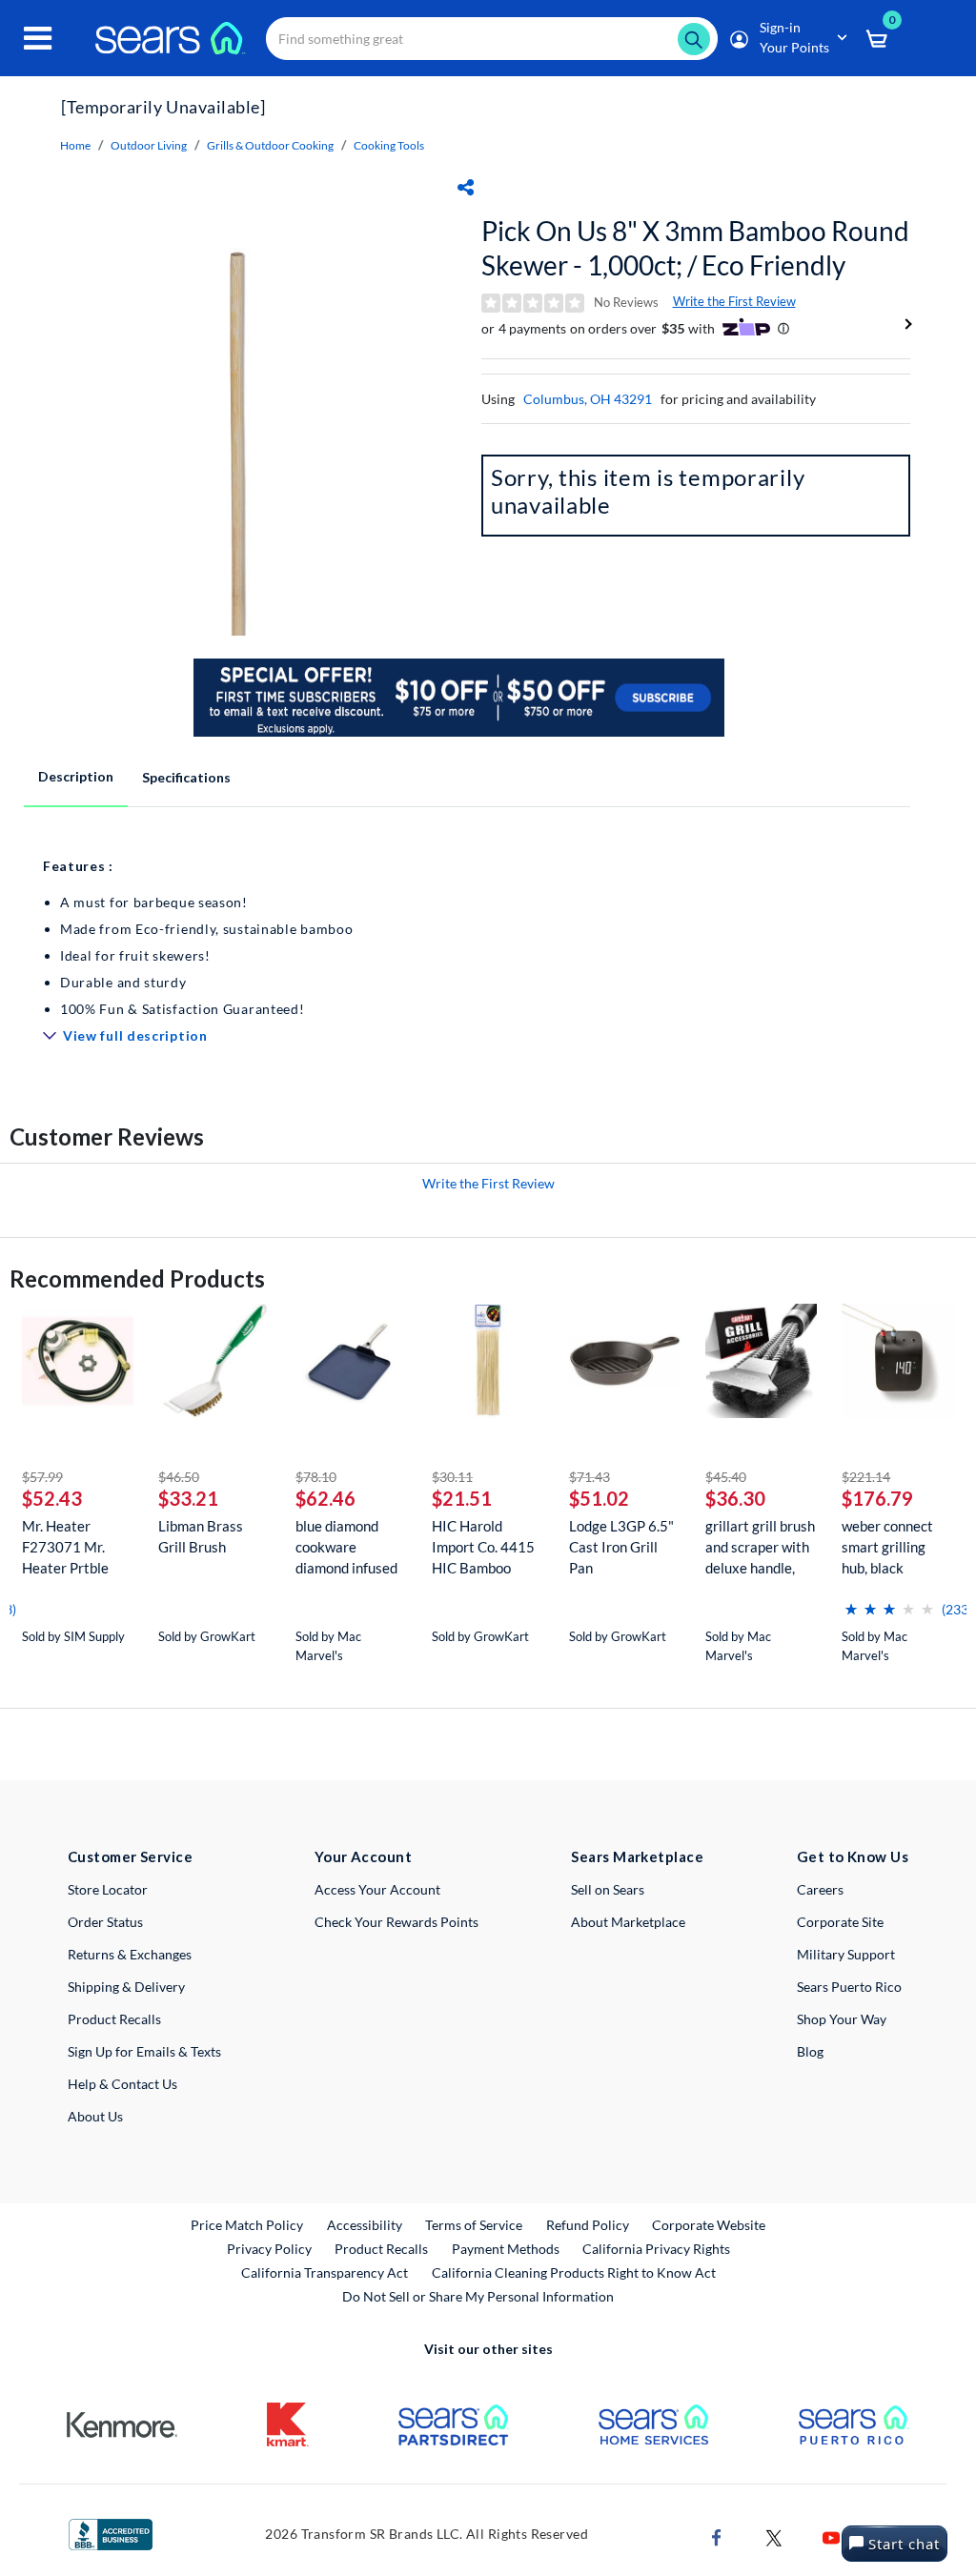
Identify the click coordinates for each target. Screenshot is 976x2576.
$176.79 (877, 1498)
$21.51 (462, 1498)
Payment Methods (506, 2249)
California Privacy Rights (656, 2249)
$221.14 (866, 1477)
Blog (810, 2051)
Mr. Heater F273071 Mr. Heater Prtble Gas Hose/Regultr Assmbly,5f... (65, 1547)
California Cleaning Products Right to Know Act (574, 2272)
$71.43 (590, 1477)
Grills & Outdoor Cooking (270, 145)
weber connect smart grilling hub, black (887, 1547)
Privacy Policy (269, 2249)
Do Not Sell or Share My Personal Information (478, 2296)
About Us (95, 2116)
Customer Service (130, 1856)
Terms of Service (474, 2225)
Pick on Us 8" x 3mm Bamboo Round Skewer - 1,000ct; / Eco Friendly (695, 248)
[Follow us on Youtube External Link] (831, 2536)
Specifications (186, 777)
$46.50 (179, 1477)
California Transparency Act (325, 2272)
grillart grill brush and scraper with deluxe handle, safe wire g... (760, 1547)
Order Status (105, 1922)
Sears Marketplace (637, 1856)
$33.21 (188, 1498)
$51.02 (599, 1498)
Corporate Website (710, 2224)
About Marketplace (628, 1922)
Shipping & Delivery (126, 1987)
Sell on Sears (608, 1889)
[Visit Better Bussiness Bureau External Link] (111, 2533)
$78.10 (316, 1477)
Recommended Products (137, 1278)
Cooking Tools (389, 145)
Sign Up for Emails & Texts (144, 2051)
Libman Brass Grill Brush (201, 1536)
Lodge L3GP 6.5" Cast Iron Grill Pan (621, 1547)
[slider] (889, 1602)
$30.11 (452, 1477)
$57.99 (42, 1477)
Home (75, 145)
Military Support (846, 1954)
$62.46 (325, 1498)
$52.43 (52, 1498)
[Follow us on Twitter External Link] (774, 2536)
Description (76, 776)
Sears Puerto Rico (849, 1987)
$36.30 (735, 1498)
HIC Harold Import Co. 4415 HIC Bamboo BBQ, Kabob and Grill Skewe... (483, 1547)
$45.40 (726, 1477)
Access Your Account (377, 1889)
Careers (820, 1889)
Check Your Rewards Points (396, 1922)
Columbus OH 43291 (588, 399)
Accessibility (365, 2225)
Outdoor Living (149, 145)
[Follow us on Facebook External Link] (717, 2536)
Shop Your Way (842, 2019)
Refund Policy (588, 2225)
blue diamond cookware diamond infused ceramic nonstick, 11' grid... (350, 1547)
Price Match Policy (247, 2225)
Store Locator (108, 1889)
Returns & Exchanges (130, 1954)
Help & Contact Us (122, 2084)
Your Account (363, 1856)
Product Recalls (114, 2019)
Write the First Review (734, 301)
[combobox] (492, 39)
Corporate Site (840, 1922)
